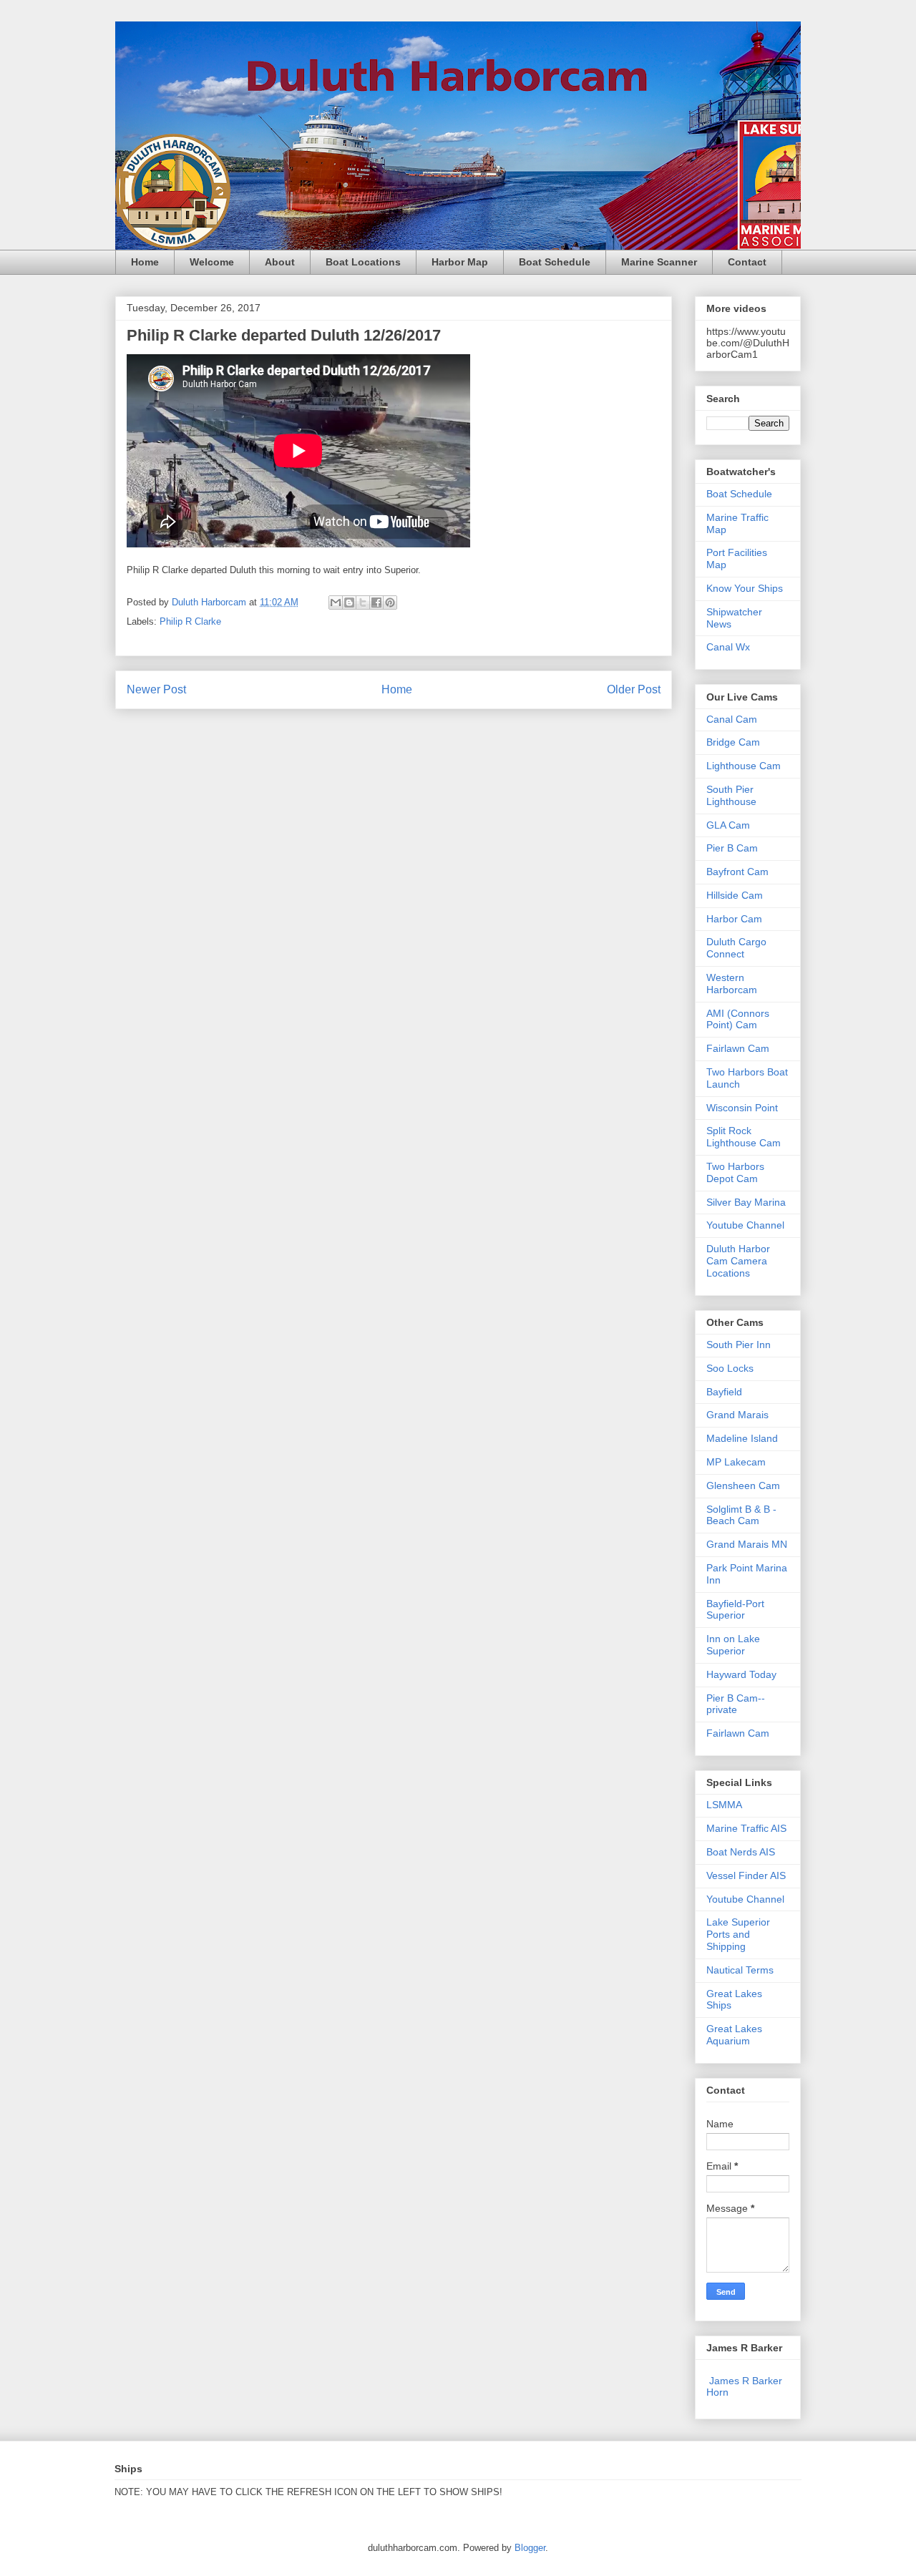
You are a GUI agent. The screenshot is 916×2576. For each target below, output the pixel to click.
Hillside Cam (735, 895)
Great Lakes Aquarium (734, 2035)
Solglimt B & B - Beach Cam (741, 1515)
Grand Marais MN (747, 1544)
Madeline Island (742, 1438)
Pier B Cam (732, 848)
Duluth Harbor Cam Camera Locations (738, 1261)
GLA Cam (728, 825)
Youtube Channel (745, 1225)
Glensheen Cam (743, 1485)
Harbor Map (460, 262)
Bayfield (724, 1392)
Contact (747, 262)
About (280, 262)
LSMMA (724, 1805)
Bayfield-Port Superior (735, 1610)
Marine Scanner (659, 262)
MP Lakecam (736, 1462)
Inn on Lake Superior (733, 1645)
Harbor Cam (734, 919)
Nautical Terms (740, 1970)
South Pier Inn (739, 1345)
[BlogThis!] (349, 602)
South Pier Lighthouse (731, 795)
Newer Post (156, 689)
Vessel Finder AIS (746, 1875)
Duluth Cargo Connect (736, 948)
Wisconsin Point (742, 1108)
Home (145, 262)
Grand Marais (737, 1415)
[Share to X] (363, 602)
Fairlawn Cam (738, 1048)
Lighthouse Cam (744, 766)
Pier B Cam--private (736, 1704)
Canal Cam (732, 719)
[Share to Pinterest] (390, 602)
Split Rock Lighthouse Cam (744, 1137)
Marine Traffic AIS (746, 1828)
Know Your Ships (745, 588)
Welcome (212, 262)
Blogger (530, 2548)
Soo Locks (730, 1368)
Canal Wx (728, 647)
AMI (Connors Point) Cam (738, 1019)
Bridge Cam (733, 742)
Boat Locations (363, 262)
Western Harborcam (732, 984)
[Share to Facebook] (376, 602)
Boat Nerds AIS (741, 1852)
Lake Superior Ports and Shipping (738, 1934)
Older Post (634, 689)
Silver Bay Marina (746, 1202)
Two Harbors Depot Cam (735, 1172)
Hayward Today (741, 1674)
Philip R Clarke (190, 621)
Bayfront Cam (737, 872)
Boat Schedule (555, 262)
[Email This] (336, 602)
